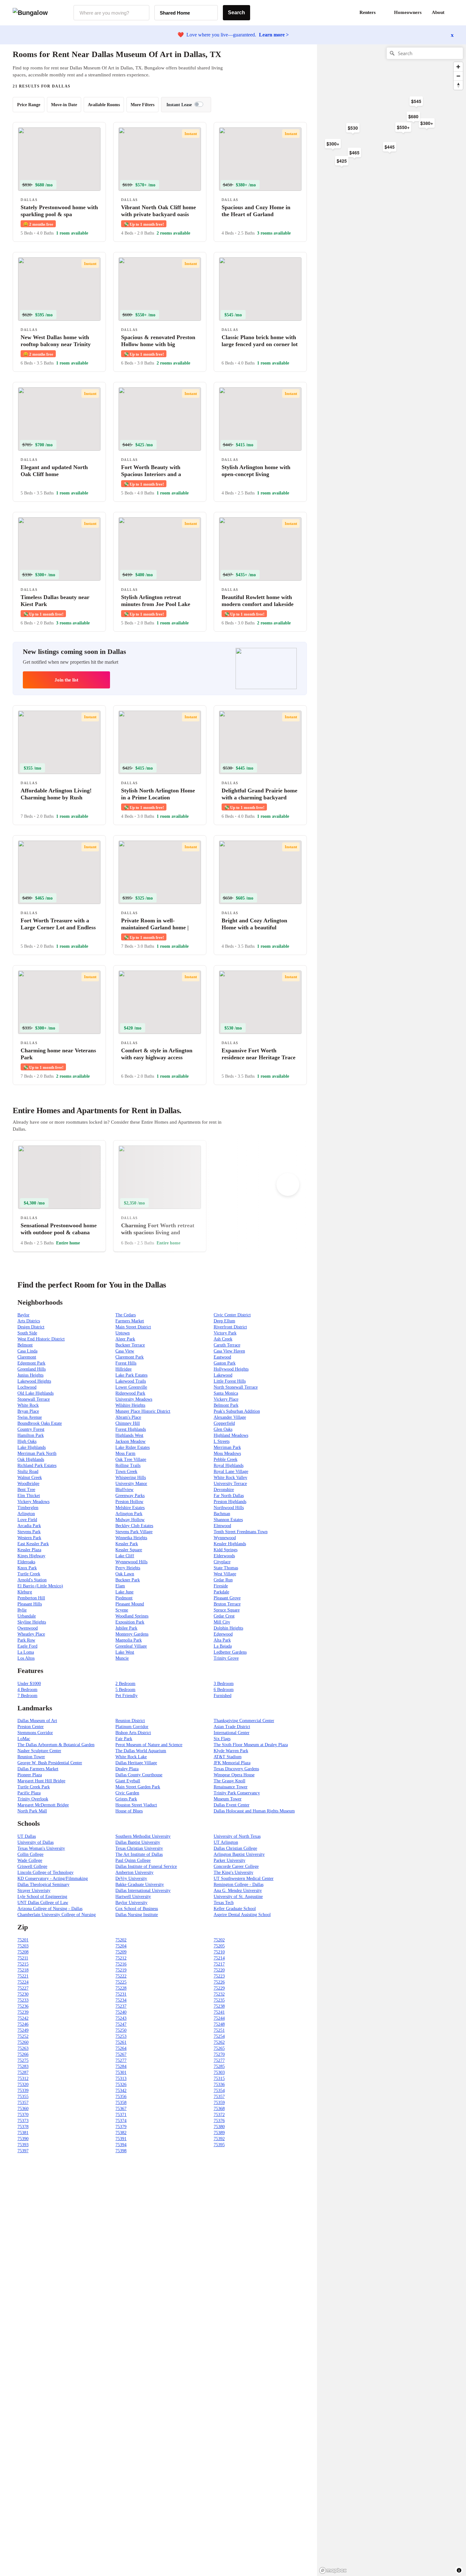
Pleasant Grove (227, 1598)
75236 (23, 2006)
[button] (453, 13)
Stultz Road (28, 1472)
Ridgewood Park (130, 1393)
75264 (121, 2048)
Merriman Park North (37, 1453)
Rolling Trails (128, 1466)
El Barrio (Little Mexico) (40, 1586)
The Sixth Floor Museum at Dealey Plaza (251, 1745)
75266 (23, 2054)
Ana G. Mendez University (238, 1891)
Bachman (222, 1514)
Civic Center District (232, 1315)
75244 (219, 2018)
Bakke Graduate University (140, 1885)
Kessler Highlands (230, 1544)
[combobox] (111, 13)
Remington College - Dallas (239, 1885)
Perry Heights (128, 1568)
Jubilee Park (126, 1628)
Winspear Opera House (234, 1775)
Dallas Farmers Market (38, 1769)
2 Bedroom (125, 1684)
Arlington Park (129, 1514)
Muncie (122, 1658)
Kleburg (25, 1592)
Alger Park (125, 1339)
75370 (23, 2115)
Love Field (27, 1520)
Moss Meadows (227, 1453)
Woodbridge (28, 1484)
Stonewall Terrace (34, 1399)
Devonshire (224, 1490)
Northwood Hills (229, 1508)
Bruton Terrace (227, 1604)
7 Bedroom (27, 1696)
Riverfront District (230, 1327)
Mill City (222, 1622)
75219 (121, 1970)
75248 (219, 2024)
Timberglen (28, 1508)
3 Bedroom (224, 1684)
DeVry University (131, 1879)
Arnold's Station (32, 1580)
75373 (23, 2121)
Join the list (66, 680)
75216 (121, 1964)
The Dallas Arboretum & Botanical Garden (56, 1745)
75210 (219, 1952)
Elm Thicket (29, 1496)
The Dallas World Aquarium (141, 1751)
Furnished (223, 1696)
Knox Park (27, 1568)
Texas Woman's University (41, 1848)
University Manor (131, 1484)
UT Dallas (27, 1836)
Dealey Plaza (127, 1769)
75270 (219, 2054)
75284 (121, 2066)
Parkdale (221, 1592)
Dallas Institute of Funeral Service (146, 1866)
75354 (219, 2091)
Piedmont (124, 1598)
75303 (219, 2072)
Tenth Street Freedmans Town (241, 1532)
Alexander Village (230, 1417)
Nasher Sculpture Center (39, 1751)
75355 (23, 2097)
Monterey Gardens (132, 1634)
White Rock (28, 1405)
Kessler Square (129, 1550)
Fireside (221, 1586)
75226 (219, 1982)
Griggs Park (126, 1799)
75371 (121, 2115)
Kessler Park (127, 1544)
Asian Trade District (232, 1727)
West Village (225, 1574)
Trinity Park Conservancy (237, 1793)
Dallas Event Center (232, 1805)
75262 (219, 2042)
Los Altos (26, 1658)
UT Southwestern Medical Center (244, 1879)
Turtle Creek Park (34, 1787)
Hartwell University (133, 1897)
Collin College (30, 1854)
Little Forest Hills (230, 1381)
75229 (219, 1988)
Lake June (124, 1592)
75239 (23, 2012)
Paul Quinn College (133, 1860)
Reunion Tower (31, 1757)
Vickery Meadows (33, 1502)
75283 (23, 2066)
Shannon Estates (228, 1520)
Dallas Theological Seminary (43, 1885)
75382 (121, 2133)
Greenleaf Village (131, 1646)
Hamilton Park (31, 1435)
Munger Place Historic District (143, 1411)
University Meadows (134, 1399)
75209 (121, 1952)
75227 (23, 1988)
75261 (121, 2042)
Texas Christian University (139, 1848)
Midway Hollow (130, 1520)
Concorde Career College (236, 1866)
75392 (219, 2139)
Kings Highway (31, 1556)
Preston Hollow (129, 1502)
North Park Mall (32, 1811)
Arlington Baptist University (239, 1854)
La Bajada (223, 1646)
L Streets (222, 1441)
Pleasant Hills (30, 1604)
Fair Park (124, 1739)
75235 (219, 2000)
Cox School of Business (137, 1909)
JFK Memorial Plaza (232, 1763)
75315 (219, 2079)
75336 (219, 2085)
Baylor (23, 1315)
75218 (23, 1970)
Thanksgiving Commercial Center (244, 1721)
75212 (121, 1958)
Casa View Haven (229, 1351)
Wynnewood (225, 1538)
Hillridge (123, 1369)
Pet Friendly (126, 1696)
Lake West (125, 1652)
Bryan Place (28, 1411)
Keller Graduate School (235, 1909)
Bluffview (124, 1490)
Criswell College (32, 1866)
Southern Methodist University (143, 1836)
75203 (23, 1946)
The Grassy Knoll (230, 1781)
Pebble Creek (226, 1459)
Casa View (125, 1351)
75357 (219, 2097)
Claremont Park (129, 1357)
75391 (121, 2139)
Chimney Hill (128, 1423)
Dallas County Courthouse (139, 1775)
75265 (219, 2048)
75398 (121, 2151)
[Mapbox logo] (333, 2570)
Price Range (29, 105)
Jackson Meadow (130, 1441)
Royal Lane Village (231, 1472)
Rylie (22, 1610)
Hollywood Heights (231, 1369)
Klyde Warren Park (231, 1751)
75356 (121, 2097)
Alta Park (222, 1640)
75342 (121, 2091)
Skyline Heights (32, 1622)
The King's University (233, 1872)
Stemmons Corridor (35, 1733)
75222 (121, 1976)
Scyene (122, 1610)
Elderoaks (26, 1562)
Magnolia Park (129, 1640)
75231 (121, 1994)
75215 (23, 1964)
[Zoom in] (458, 67)
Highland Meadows (231, 1435)
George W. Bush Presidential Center (50, 1763)
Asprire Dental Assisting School (242, 1915)
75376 (219, 2121)
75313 (121, 2079)
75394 (121, 2145)
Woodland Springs (132, 1616)
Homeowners (408, 12)
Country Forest (31, 1429)
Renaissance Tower (231, 1787)
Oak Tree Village (131, 1459)
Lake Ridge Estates (133, 1447)
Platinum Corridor (132, 1727)
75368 (219, 2109)
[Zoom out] (458, 76)
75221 (23, 1976)
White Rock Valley (230, 1478)
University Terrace (230, 1484)
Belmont (25, 1345)
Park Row (26, 1640)
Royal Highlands (229, 1466)
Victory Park (225, 1333)
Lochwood (27, 1387)
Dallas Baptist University (138, 1842)
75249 (23, 2030)
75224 (23, 1982)
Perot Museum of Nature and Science (149, 1745)
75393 (23, 2145)
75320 (23, 2085)
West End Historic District (41, 1339)
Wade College (30, 1860)
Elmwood (222, 1526)
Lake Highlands (32, 1447)
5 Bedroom (125, 1690)
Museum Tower (228, 1799)
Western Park (29, 1538)
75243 (121, 2018)
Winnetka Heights (131, 1538)
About (438, 12)
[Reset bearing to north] (458, 85)
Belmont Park (226, 1405)
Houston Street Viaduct (136, 1805)
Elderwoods (224, 1556)
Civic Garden (127, 1793)
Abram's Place (128, 1417)
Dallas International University (143, 1891)
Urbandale (27, 1616)
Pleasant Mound (130, 1604)
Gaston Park (225, 1363)
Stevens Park (29, 1532)
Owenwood (28, 1628)
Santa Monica (226, 1393)
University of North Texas (237, 1836)
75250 (121, 2030)
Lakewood (223, 1375)
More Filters (142, 105)
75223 (219, 1976)
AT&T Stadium (228, 1757)
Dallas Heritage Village (136, 1763)
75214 (219, 1958)
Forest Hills (126, 1363)
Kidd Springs (226, 1550)
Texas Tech (224, 1903)
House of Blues (129, 1811)
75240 (121, 2012)
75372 (219, 2115)
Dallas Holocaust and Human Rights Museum (254, 1811)
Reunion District (130, 1721)
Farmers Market (130, 1321)
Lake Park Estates (131, 1375)
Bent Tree (26, 1490)
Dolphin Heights (228, 1628)
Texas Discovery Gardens (236, 1769)
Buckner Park (128, 1580)
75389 (219, 2133)
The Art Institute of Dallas (139, 1854)
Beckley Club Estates (134, 1526)
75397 (23, 2151)
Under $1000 (29, 1684)
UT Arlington (226, 1842)
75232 (219, 1994)
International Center (232, 1733)
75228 (121, 1988)
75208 (23, 1952)
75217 (219, 1964)
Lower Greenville (131, 1387)
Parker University (230, 1860)
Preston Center (31, 1727)
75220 (219, 1970)
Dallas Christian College (235, 1848)
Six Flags (222, 1739)
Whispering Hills (131, 1478)
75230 (23, 1994)
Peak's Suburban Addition (237, 1411)
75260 (23, 2042)
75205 (219, 1946)
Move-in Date (64, 105)
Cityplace (222, 1562)
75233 (23, 2000)
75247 (121, 2024)
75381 (23, 2133)
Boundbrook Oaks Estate (40, 1423)
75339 (23, 2091)
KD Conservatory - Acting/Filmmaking (53, 1879)
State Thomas (226, 1568)
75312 (23, 2079)
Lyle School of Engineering (42, 1897)
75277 (121, 2060)
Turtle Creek (29, 1574)
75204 (121, 1946)
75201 (23, 1940)
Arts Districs (29, 1321)
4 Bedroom (27, 1690)
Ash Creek (223, 1339)
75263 (23, 2048)
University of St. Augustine (238, 1897)
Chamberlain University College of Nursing (57, 1915)
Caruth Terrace (227, 1345)
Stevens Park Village (134, 1532)
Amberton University (134, 1872)
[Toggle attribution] (459, 2570)
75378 (23, 2127)
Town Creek (126, 1472)
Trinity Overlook (33, 1799)
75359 (219, 2103)
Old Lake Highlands (36, 1393)
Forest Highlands (131, 1429)
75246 (23, 2024)
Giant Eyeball (128, 1781)
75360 (23, 2109)
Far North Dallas (229, 1496)
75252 (23, 2036)
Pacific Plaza (29, 1793)
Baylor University (131, 1903)
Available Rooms (104, 105)
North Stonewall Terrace (236, 1387)
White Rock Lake (131, 1757)
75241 (219, 2012)
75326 (121, 2085)
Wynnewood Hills (131, 1562)
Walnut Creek (30, 1478)
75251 (219, 2030)
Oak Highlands (31, 1459)
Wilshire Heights (130, 1405)
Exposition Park (130, 1622)
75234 (121, 2000)
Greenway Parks (130, 1496)
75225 (121, 1982)
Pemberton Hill (31, 1598)
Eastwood (222, 1357)
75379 (121, 2127)
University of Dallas (36, 1842)
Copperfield (224, 1423)
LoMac (24, 1739)
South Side (27, 1333)
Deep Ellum (224, 1321)
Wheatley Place (31, 1634)
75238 (219, 2006)
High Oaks (27, 1441)
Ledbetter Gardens (230, 1652)
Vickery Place (226, 1399)
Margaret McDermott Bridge (43, 1805)
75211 (23, 1958)
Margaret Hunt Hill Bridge (41, 1781)
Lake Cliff (125, 1556)
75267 (121, 2054)
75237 (121, 2006)
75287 (23, 2072)
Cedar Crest (224, 1616)
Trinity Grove (226, 1658)
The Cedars (126, 1315)
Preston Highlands (230, 1502)
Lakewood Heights (34, 1381)
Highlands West (129, 1435)
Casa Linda (27, 1351)
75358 (121, 2103)
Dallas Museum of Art (37, 1721)
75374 (121, 2121)
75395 (219, 2145)
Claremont (27, 1357)
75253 (121, 2036)
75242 (23, 2018)
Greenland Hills (32, 1369)
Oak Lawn (125, 1574)
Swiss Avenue (30, 1417)
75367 (121, 2109)
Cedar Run (223, 1580)
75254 (219, 2036)
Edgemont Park (31, 1363)
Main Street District (133, 1327)
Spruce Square (227, 1610)
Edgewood (223, 1634)
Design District (31, 1327)
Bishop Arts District (133, 1733)
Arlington (26, 1514)
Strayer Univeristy (34, 1891)
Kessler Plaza (29, 1550)
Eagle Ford (27, 1646)
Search (236, 13)
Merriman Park (227, 1447)
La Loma (26, 1652)
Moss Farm (125, 1453)
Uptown (123, 1333)
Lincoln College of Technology (45, 1872)
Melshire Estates (130, 1508)
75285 (219, 2066)
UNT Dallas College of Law (43, 1903)
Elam (120, 1586)
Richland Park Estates (37, 1466)
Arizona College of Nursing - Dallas (50, 1909)
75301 (121, 2072)
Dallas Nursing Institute (137, 1915)
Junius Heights (30, 1375)
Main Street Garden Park (138, 1787)
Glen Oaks (223, 1429)
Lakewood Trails (131, 1381)
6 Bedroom (224, 1690)
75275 (23, 2060)
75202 (121, 1940)
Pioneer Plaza (30, 1775)
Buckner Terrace (130, 1345)
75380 (219, 2127)
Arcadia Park (29, 1526)
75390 (23, 2139)
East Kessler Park (33, 1544)
